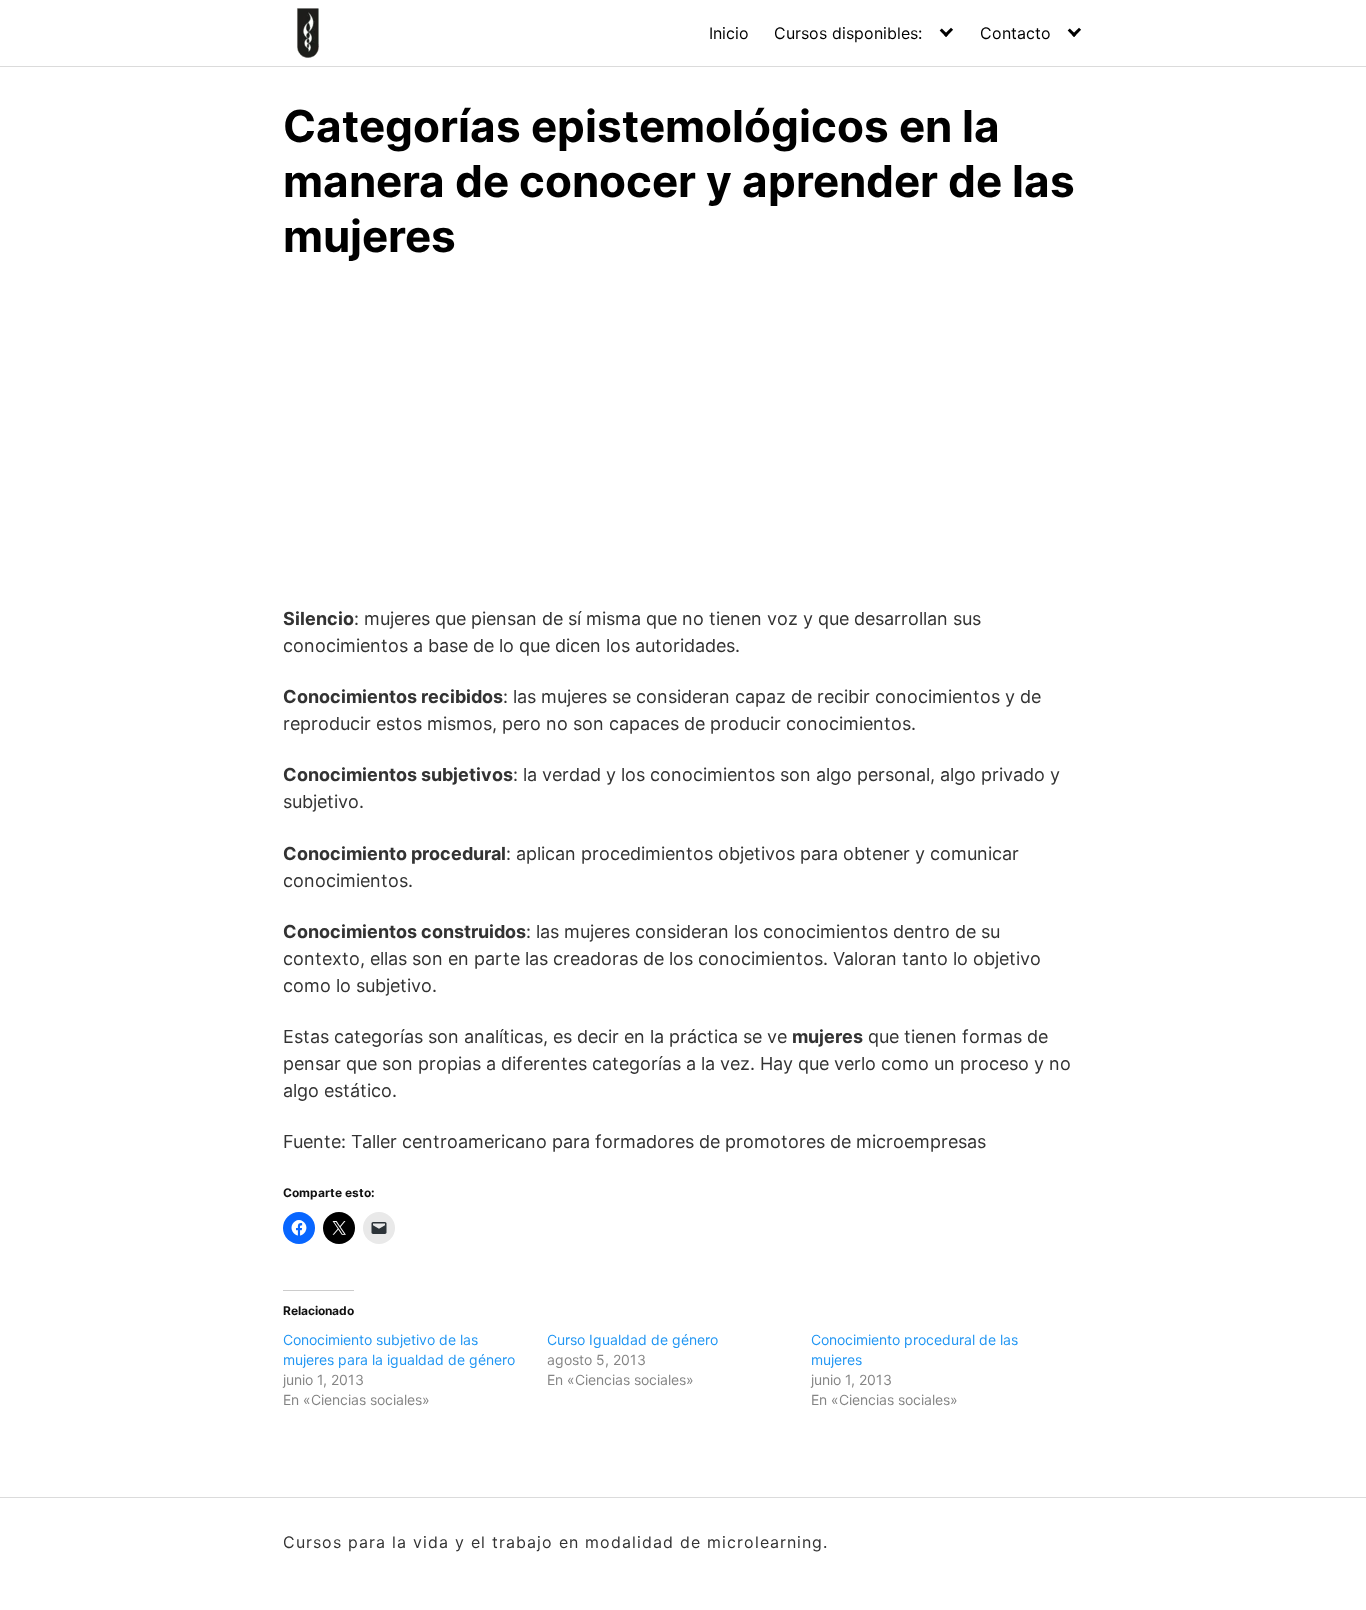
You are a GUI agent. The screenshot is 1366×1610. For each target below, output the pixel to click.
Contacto (1015, 33)
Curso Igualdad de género (632, 1339)
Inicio (729, 33)
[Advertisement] (683, 430)
